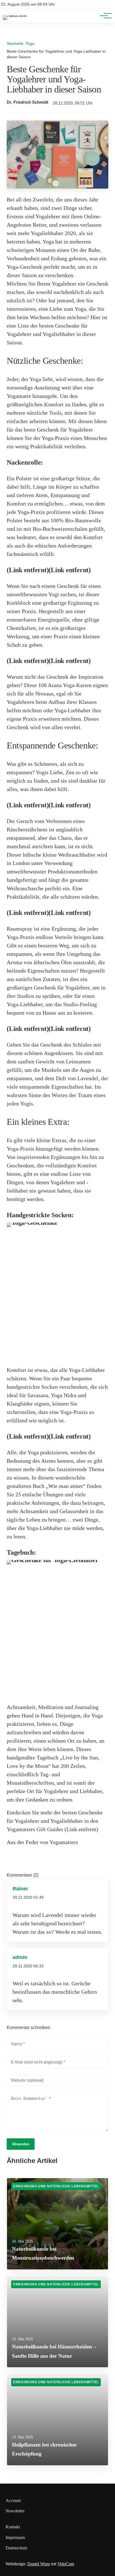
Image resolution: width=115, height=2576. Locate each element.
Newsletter (15, 2511)
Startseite (15, 43)
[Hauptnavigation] (104, 16)
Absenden (21, 2144)
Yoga (30, 43)
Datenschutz (16, 2548)
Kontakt (13, 2527)
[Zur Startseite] (15, 15)
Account (13, 2500)
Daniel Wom (39, 2564)
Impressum (15, 2537)
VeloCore (66, 2564)
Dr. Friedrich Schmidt (27, 102)
